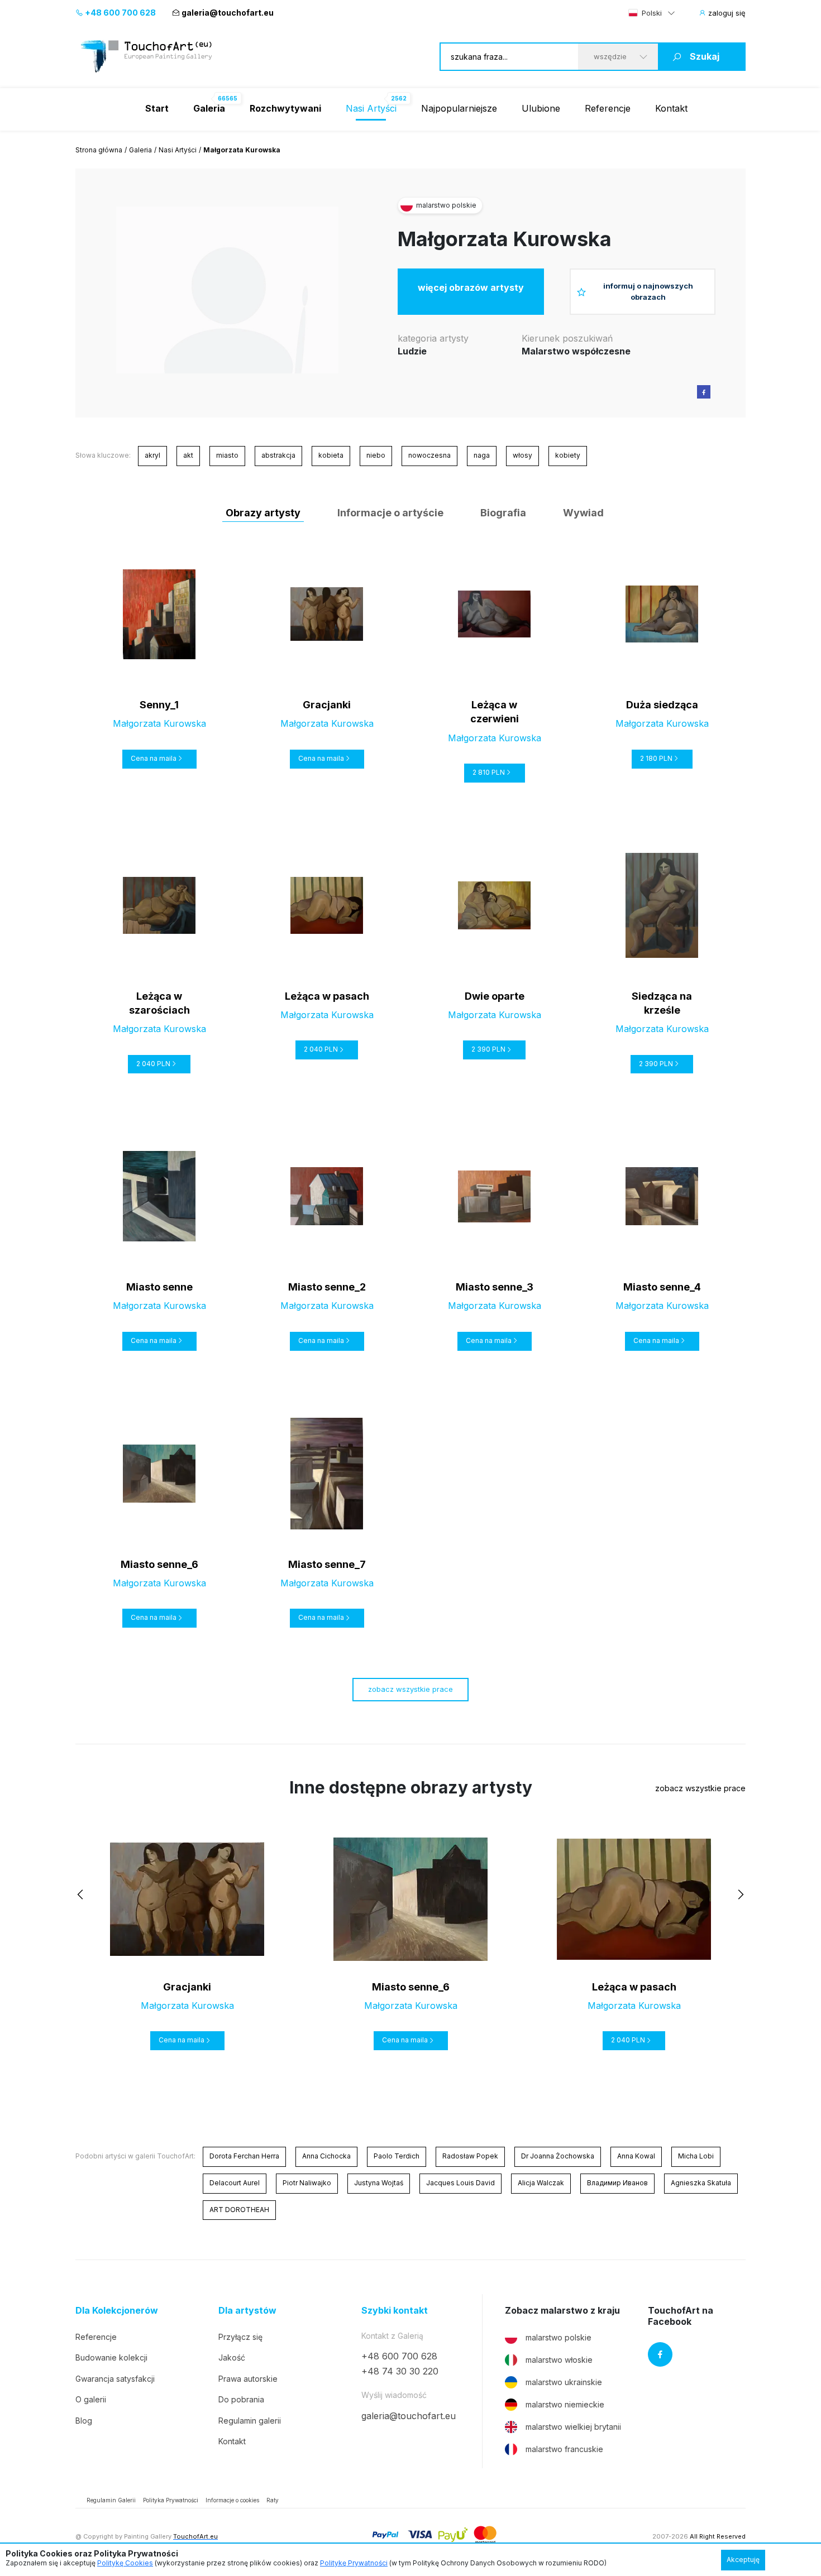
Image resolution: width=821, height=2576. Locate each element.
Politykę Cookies (125, 2563)
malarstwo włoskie (559, 2360)
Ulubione (541, 108)
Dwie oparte (495, 996)
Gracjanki (327, 705)
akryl (152, 455)
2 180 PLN (656, 758)
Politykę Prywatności (354, 2563)
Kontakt (671, 108)
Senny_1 (159, 705)
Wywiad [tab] (583, 513)
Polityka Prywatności (171, 2500)
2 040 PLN (153, 1064)
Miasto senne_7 (327, 1564)
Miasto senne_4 (662, 1287)
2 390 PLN (488, 1049)
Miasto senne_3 (495, 1287)
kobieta (331, 455)
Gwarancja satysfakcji (115, 2379)
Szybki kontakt (395, 2311)
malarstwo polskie (559, 2337)
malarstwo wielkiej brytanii (573, 2427)
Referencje (608, 108)
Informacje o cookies (232, 2500)
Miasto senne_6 (159, 1564)
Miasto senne (159, 1287)
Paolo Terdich (397, 2156)
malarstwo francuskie (564, 2449)
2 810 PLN (489, 772)
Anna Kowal (636, 2156)
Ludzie (412, 351)
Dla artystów (247, 2311)
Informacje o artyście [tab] (390, 513)
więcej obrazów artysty (471, 287)
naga (482, 455)
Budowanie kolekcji (111, 2357)
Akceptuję (743, 2560)
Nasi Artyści (371, 108)
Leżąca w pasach (327, 996)
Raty (273, 2500)
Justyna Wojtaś (379, 2183)
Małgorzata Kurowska (505, 239)
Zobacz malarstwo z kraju (562, 2311)
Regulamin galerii (250, 2421)
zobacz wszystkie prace (410, 1689)
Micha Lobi (696, 2156)
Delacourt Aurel (235, 2183)
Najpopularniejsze (459, 108)
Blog (84, 2421)
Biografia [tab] (503, 513)
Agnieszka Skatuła (701, 2183)
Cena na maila (154, 758)
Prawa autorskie (248, 2379)
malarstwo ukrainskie (564, 2382)
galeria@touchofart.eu (228, 13)
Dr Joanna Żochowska (558, 2156)
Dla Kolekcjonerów (117, 2311)
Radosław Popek (470, 2156)
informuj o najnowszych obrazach (648, 291)
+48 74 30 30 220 (400, 2371)
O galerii (91, 2399)
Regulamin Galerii (111, 2500)
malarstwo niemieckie (565, 2404)
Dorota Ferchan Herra (244, 2156)
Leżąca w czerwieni (495, 712)
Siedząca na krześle (662, 1003)
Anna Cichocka (326, 2156)
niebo (376, 455)
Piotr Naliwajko (307, 2183)
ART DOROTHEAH (239, 2210)
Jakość (232, 2357)
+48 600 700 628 (120, 13)
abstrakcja (278, 455)
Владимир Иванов (617, 2183)
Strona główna (99, 150)
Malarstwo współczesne (576, 351)
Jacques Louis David (460, 2183)
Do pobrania (241, 2399)
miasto (227, 455)
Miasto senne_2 (327, 1287)
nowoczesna (429, 455)
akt (188, 455)
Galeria (140, 150)
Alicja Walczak (541, 2183)
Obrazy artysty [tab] (263, 513)
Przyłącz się (240, 2337)
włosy (522, 455)
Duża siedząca (662, 705)
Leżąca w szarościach (159, 1003)
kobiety (568, 455)
